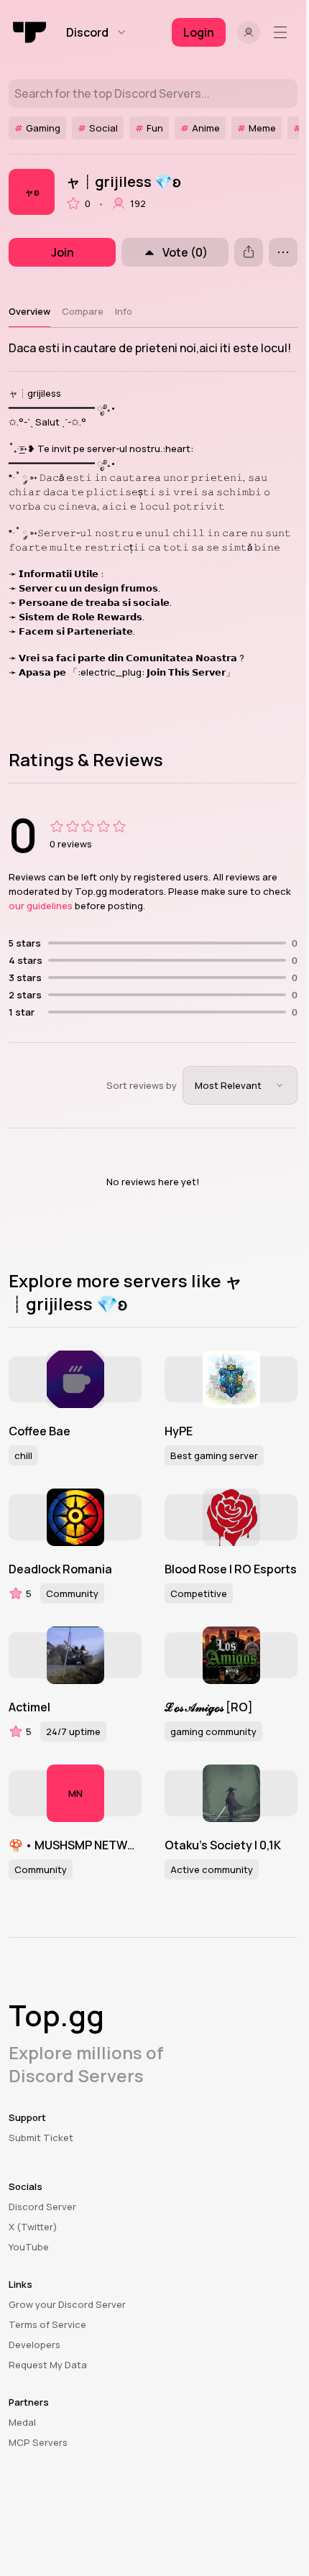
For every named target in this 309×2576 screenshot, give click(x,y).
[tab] (29, 311)
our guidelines (41, 906)
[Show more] (283, 252)
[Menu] (283, 32)
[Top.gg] (30, 32)
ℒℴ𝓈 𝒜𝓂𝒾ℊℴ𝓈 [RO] (209, 1707)
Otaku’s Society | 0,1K (223, 1845)
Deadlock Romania (60, 1569)
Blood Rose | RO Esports (231, 1569)
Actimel (29, 1707)
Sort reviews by (142, 1085)
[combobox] (240, 1085)
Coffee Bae (40, 1431)
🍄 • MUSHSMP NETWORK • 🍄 (75, 1845)
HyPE (179, 1431)
